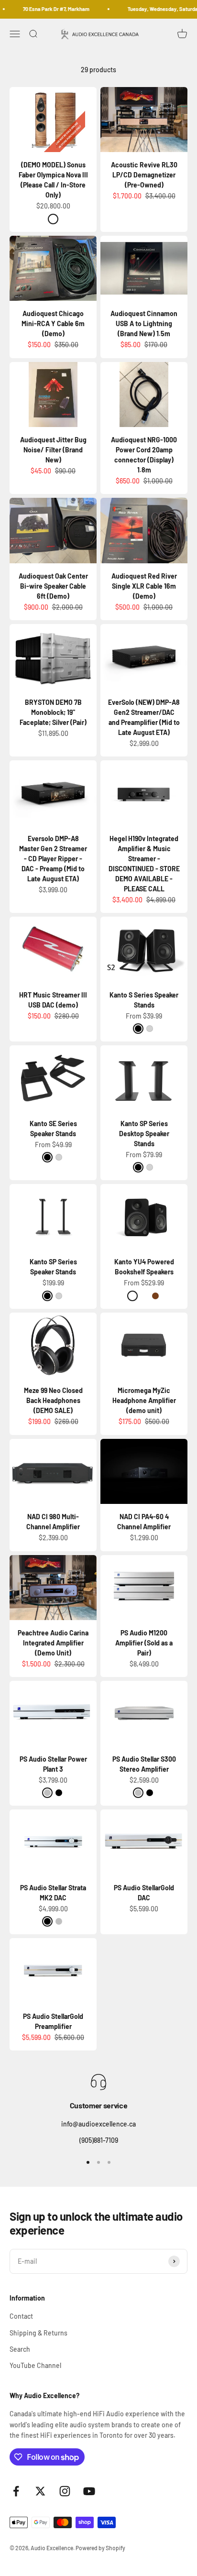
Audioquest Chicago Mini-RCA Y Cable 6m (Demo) (53, 323)
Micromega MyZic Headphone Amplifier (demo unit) (144, 1400)
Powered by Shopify (100, 2548)
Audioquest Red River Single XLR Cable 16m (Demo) (144, 586)
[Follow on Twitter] (40, 2491)
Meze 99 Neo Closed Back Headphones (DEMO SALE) (53, 1400)
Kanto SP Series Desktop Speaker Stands (144, 1134)
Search (20, 2349)
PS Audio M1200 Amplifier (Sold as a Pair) (144, 1643)
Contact (21, 2316)
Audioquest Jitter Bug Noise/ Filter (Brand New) (53, 450)
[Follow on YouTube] (89, 2491)
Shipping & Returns (38, 2333)
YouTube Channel (35, 2365)
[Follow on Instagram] (65, 2491)
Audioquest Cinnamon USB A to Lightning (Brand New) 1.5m (144, 323)
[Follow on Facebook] (16, 2491)
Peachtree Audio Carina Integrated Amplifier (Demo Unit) (53, 1643)
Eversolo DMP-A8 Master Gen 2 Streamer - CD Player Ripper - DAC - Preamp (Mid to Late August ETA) (53, 859)
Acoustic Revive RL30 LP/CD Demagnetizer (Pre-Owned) (144, 175)
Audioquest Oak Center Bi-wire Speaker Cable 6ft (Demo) (53, 586)
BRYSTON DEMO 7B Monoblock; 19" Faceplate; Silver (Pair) (53, 712)
